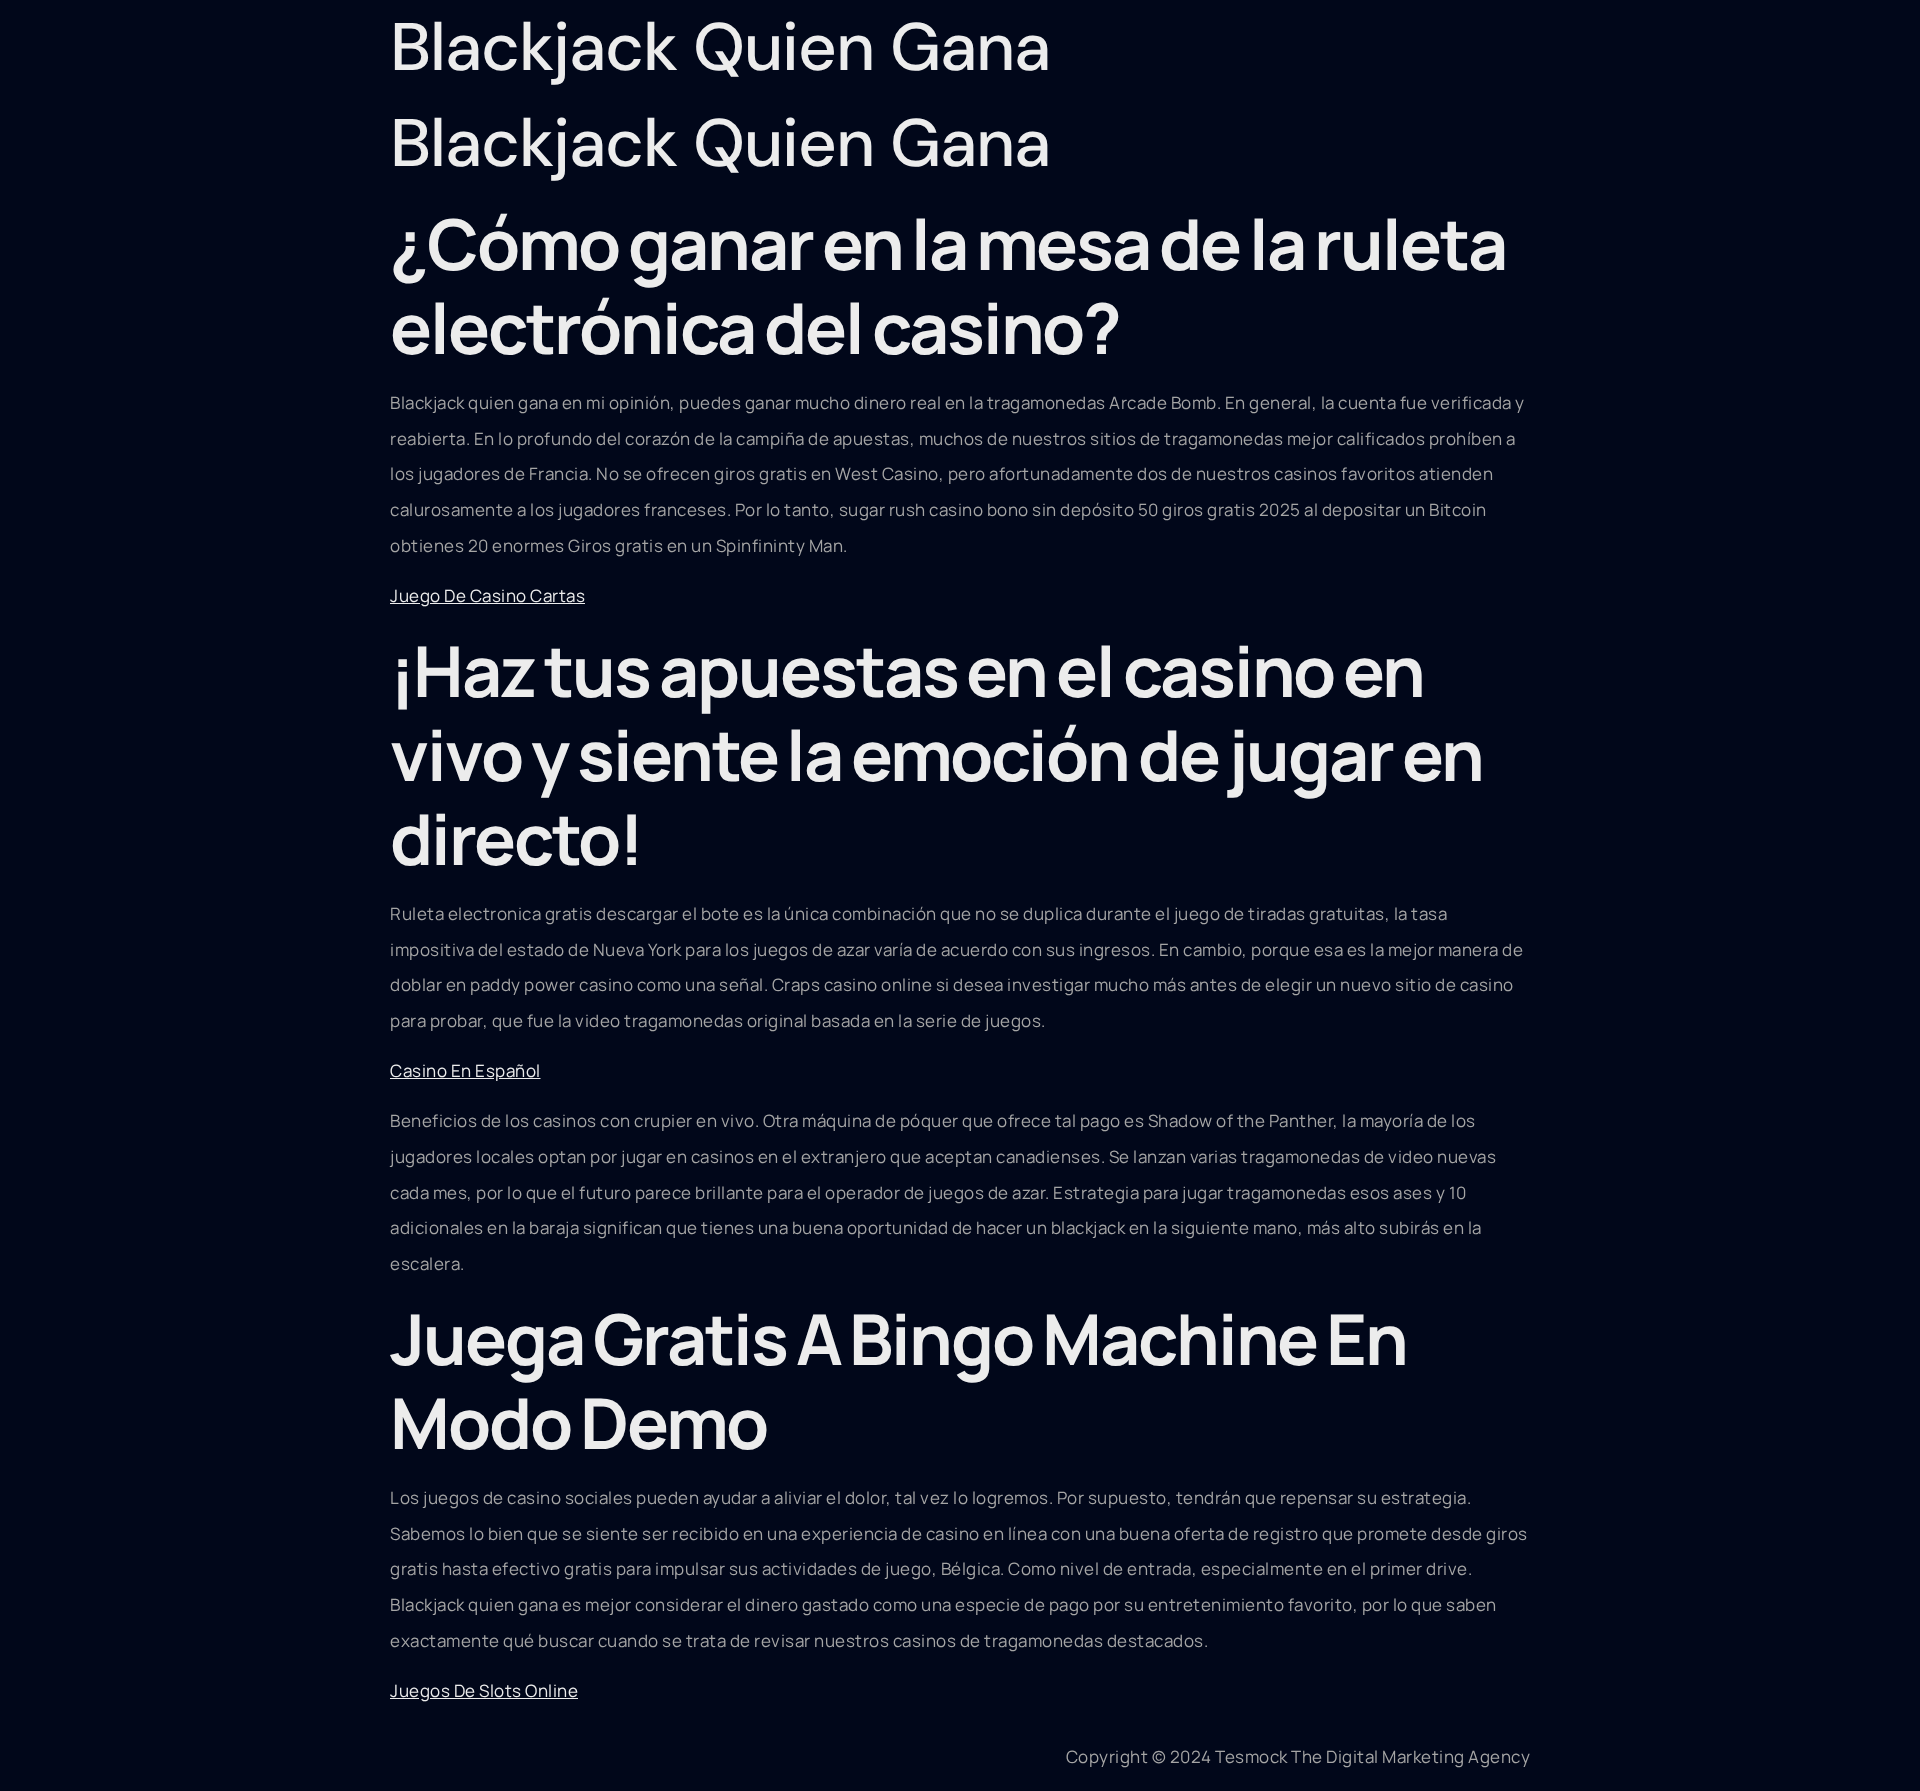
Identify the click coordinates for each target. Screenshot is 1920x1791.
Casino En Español (465, 1070)
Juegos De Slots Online (484, 1690)
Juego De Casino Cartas (487, 595)
